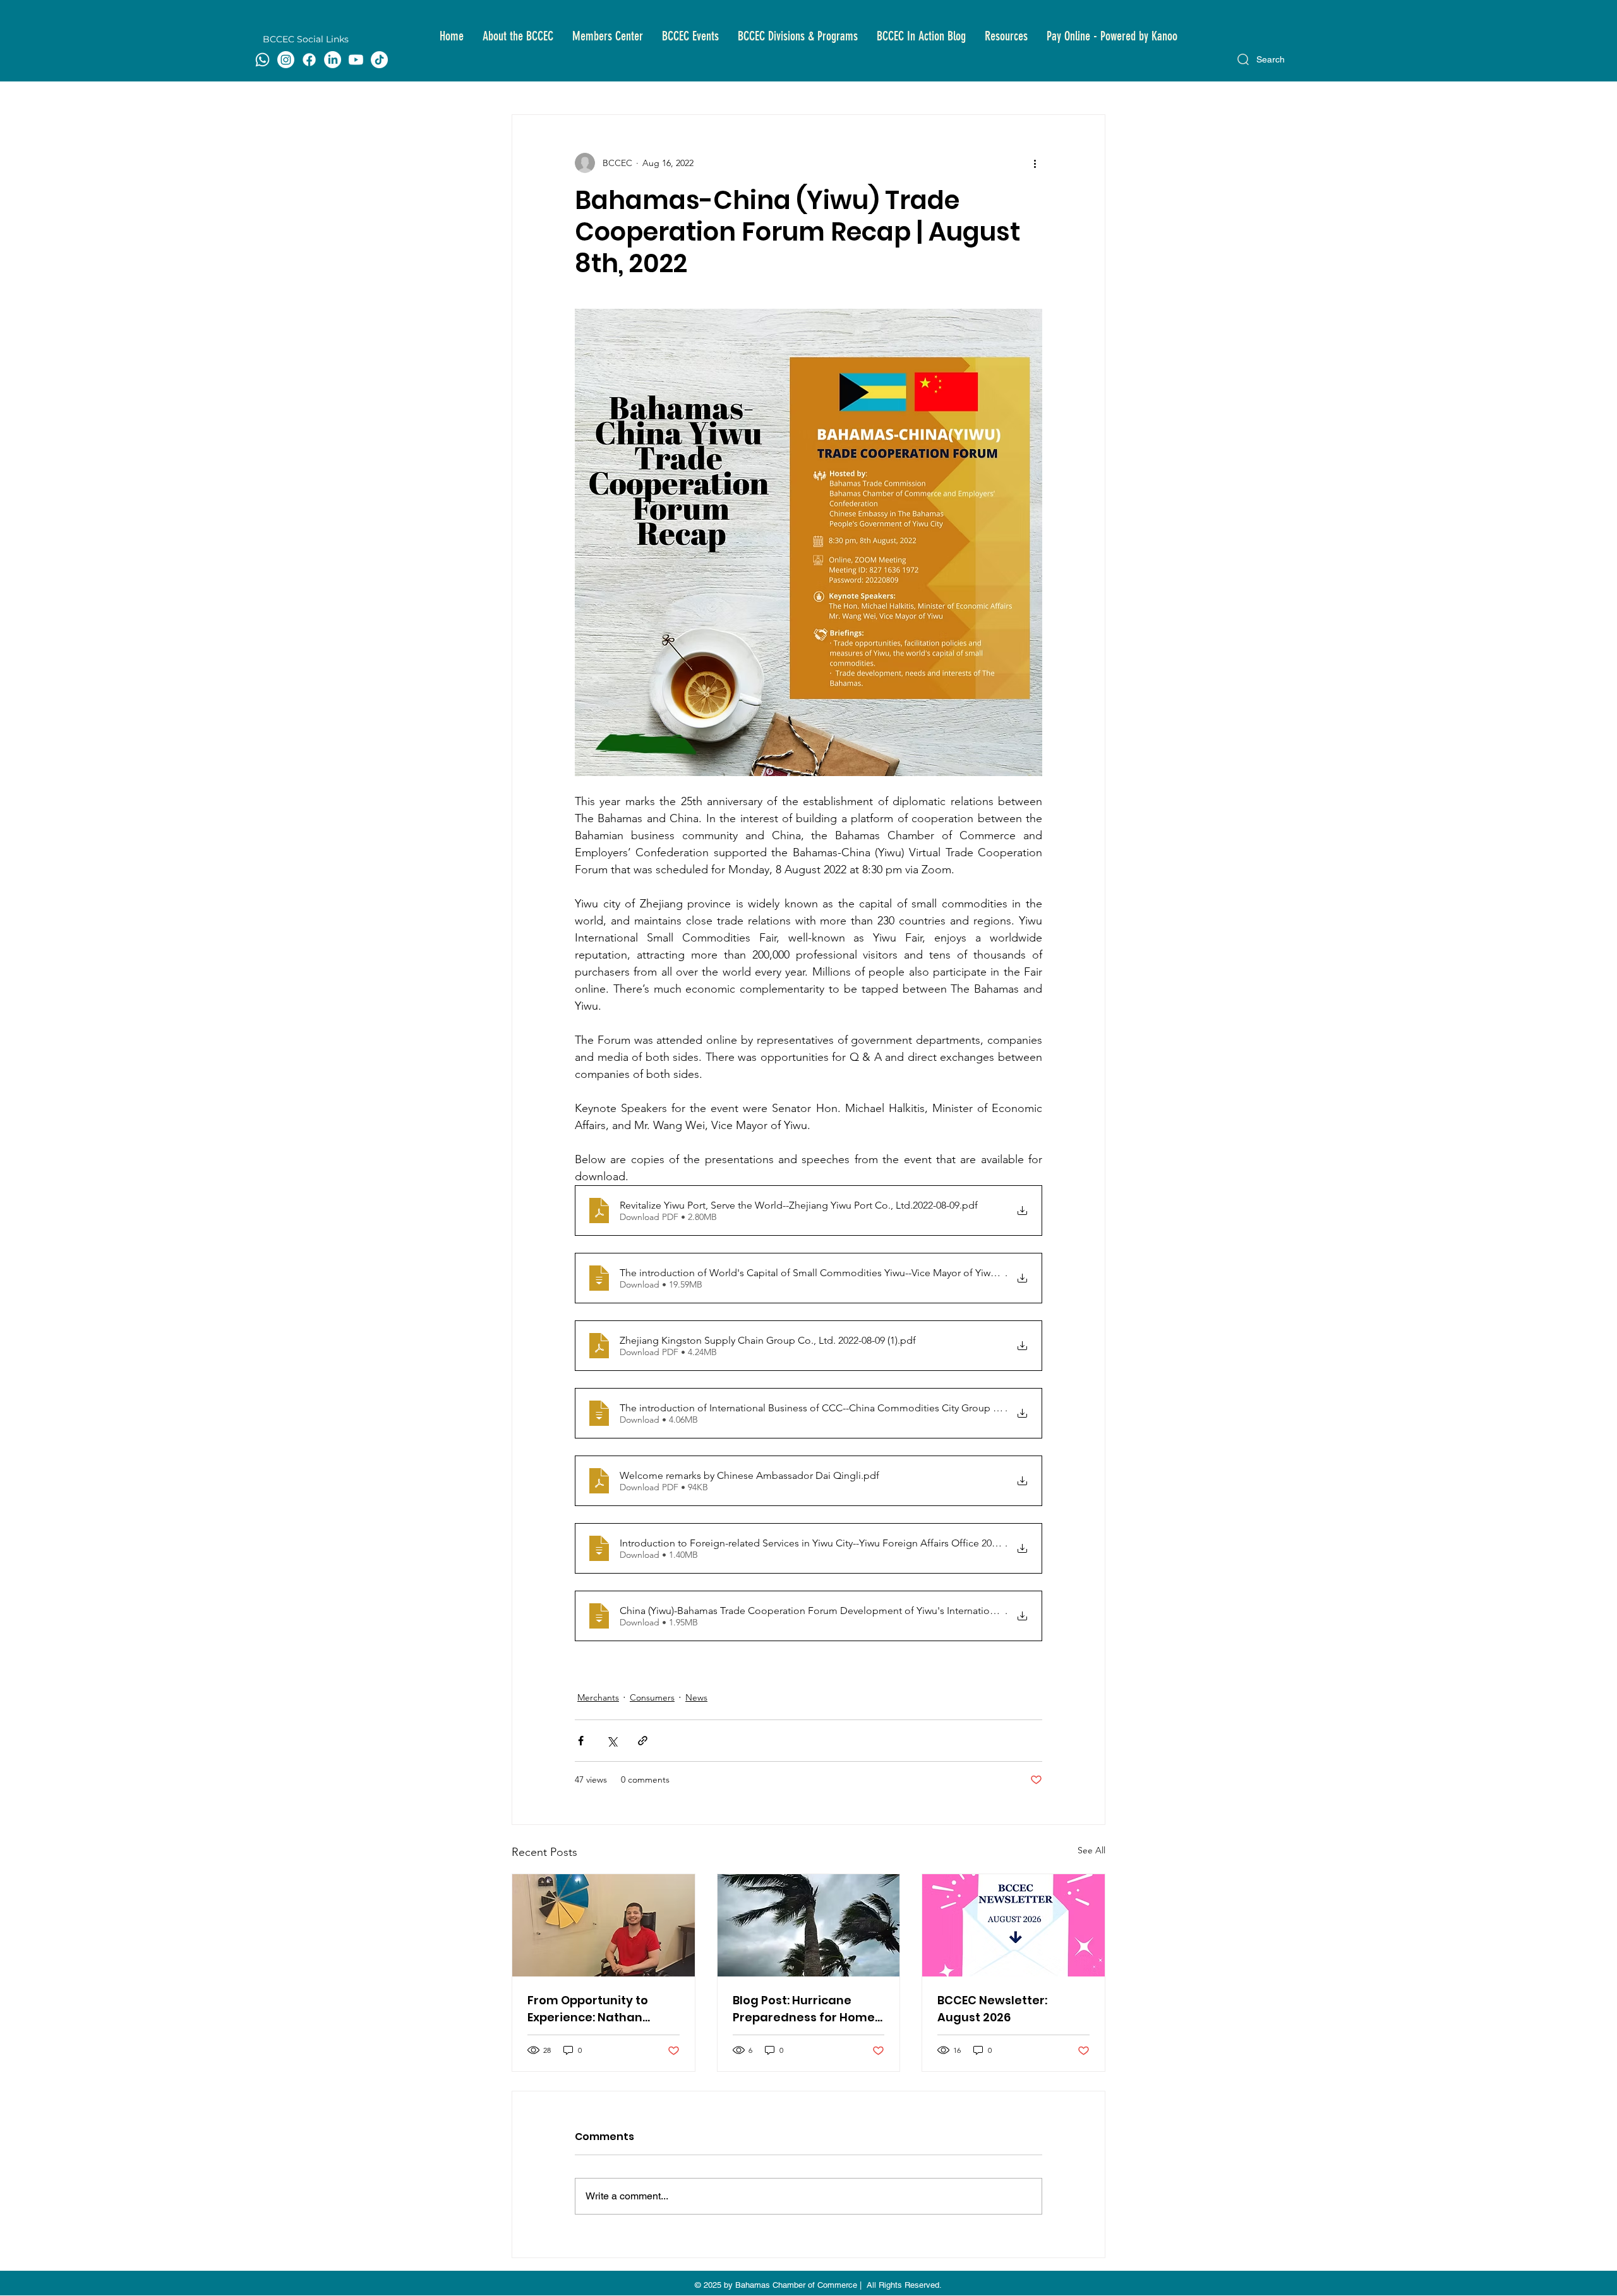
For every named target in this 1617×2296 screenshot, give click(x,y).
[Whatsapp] (262, 60)
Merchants (598, 1697)
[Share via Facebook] (581, 1741)
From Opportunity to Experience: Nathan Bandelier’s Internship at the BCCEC (600, 2009)
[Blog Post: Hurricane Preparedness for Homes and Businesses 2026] (809, 1925)
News (696, 1697)
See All (1091, 1850)
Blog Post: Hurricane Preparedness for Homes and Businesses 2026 (807, 2009)
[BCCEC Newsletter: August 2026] (1013, 1925)
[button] (518, 36)
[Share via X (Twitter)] (612, 1741)
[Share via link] (643, 1741)
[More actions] (1035, 163)
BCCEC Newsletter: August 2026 (992, 2009)
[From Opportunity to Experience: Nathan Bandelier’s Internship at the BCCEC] (604, 1925)
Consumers (652, 1697)
